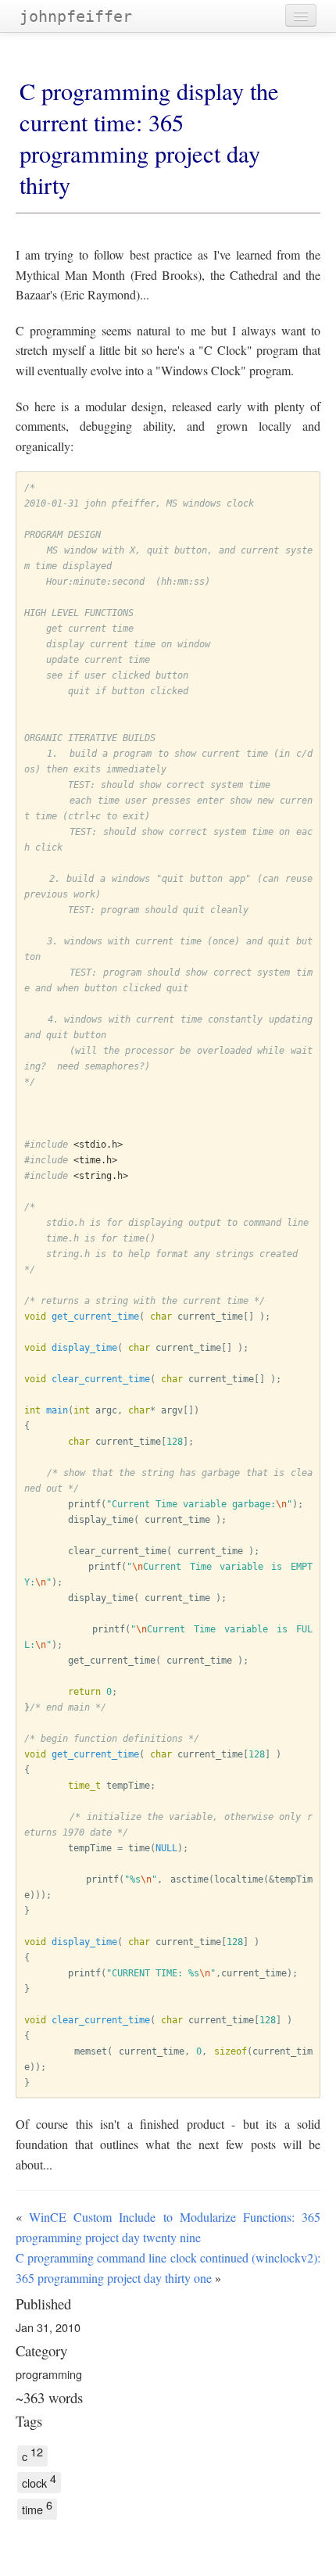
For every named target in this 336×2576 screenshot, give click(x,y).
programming (49, 2374)
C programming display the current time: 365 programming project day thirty (149, 138)
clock (39, 2481)
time (37, 2508)
